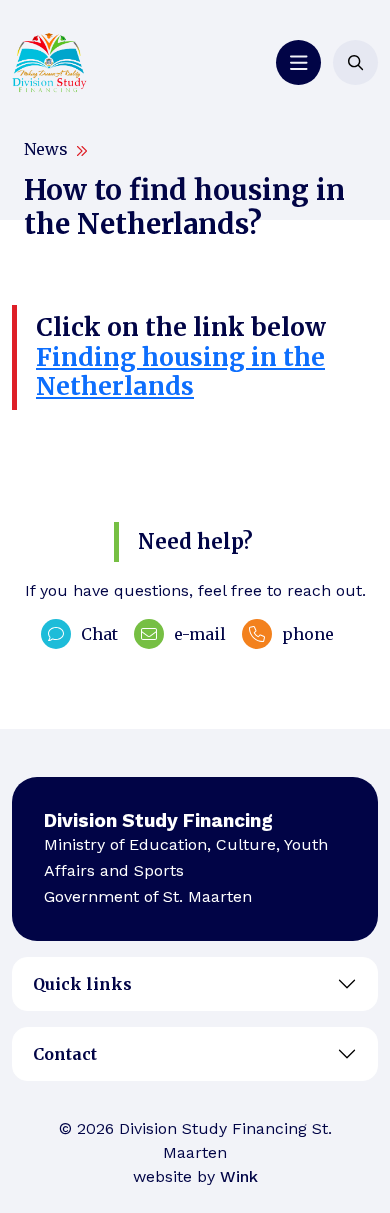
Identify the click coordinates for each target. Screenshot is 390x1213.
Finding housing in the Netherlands (180, 372)
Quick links (82, 984)
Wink (239, 1176)
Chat (99, 634)
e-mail (200, 634)
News (46, 149)
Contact (65, 1054)
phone (308, 634)
